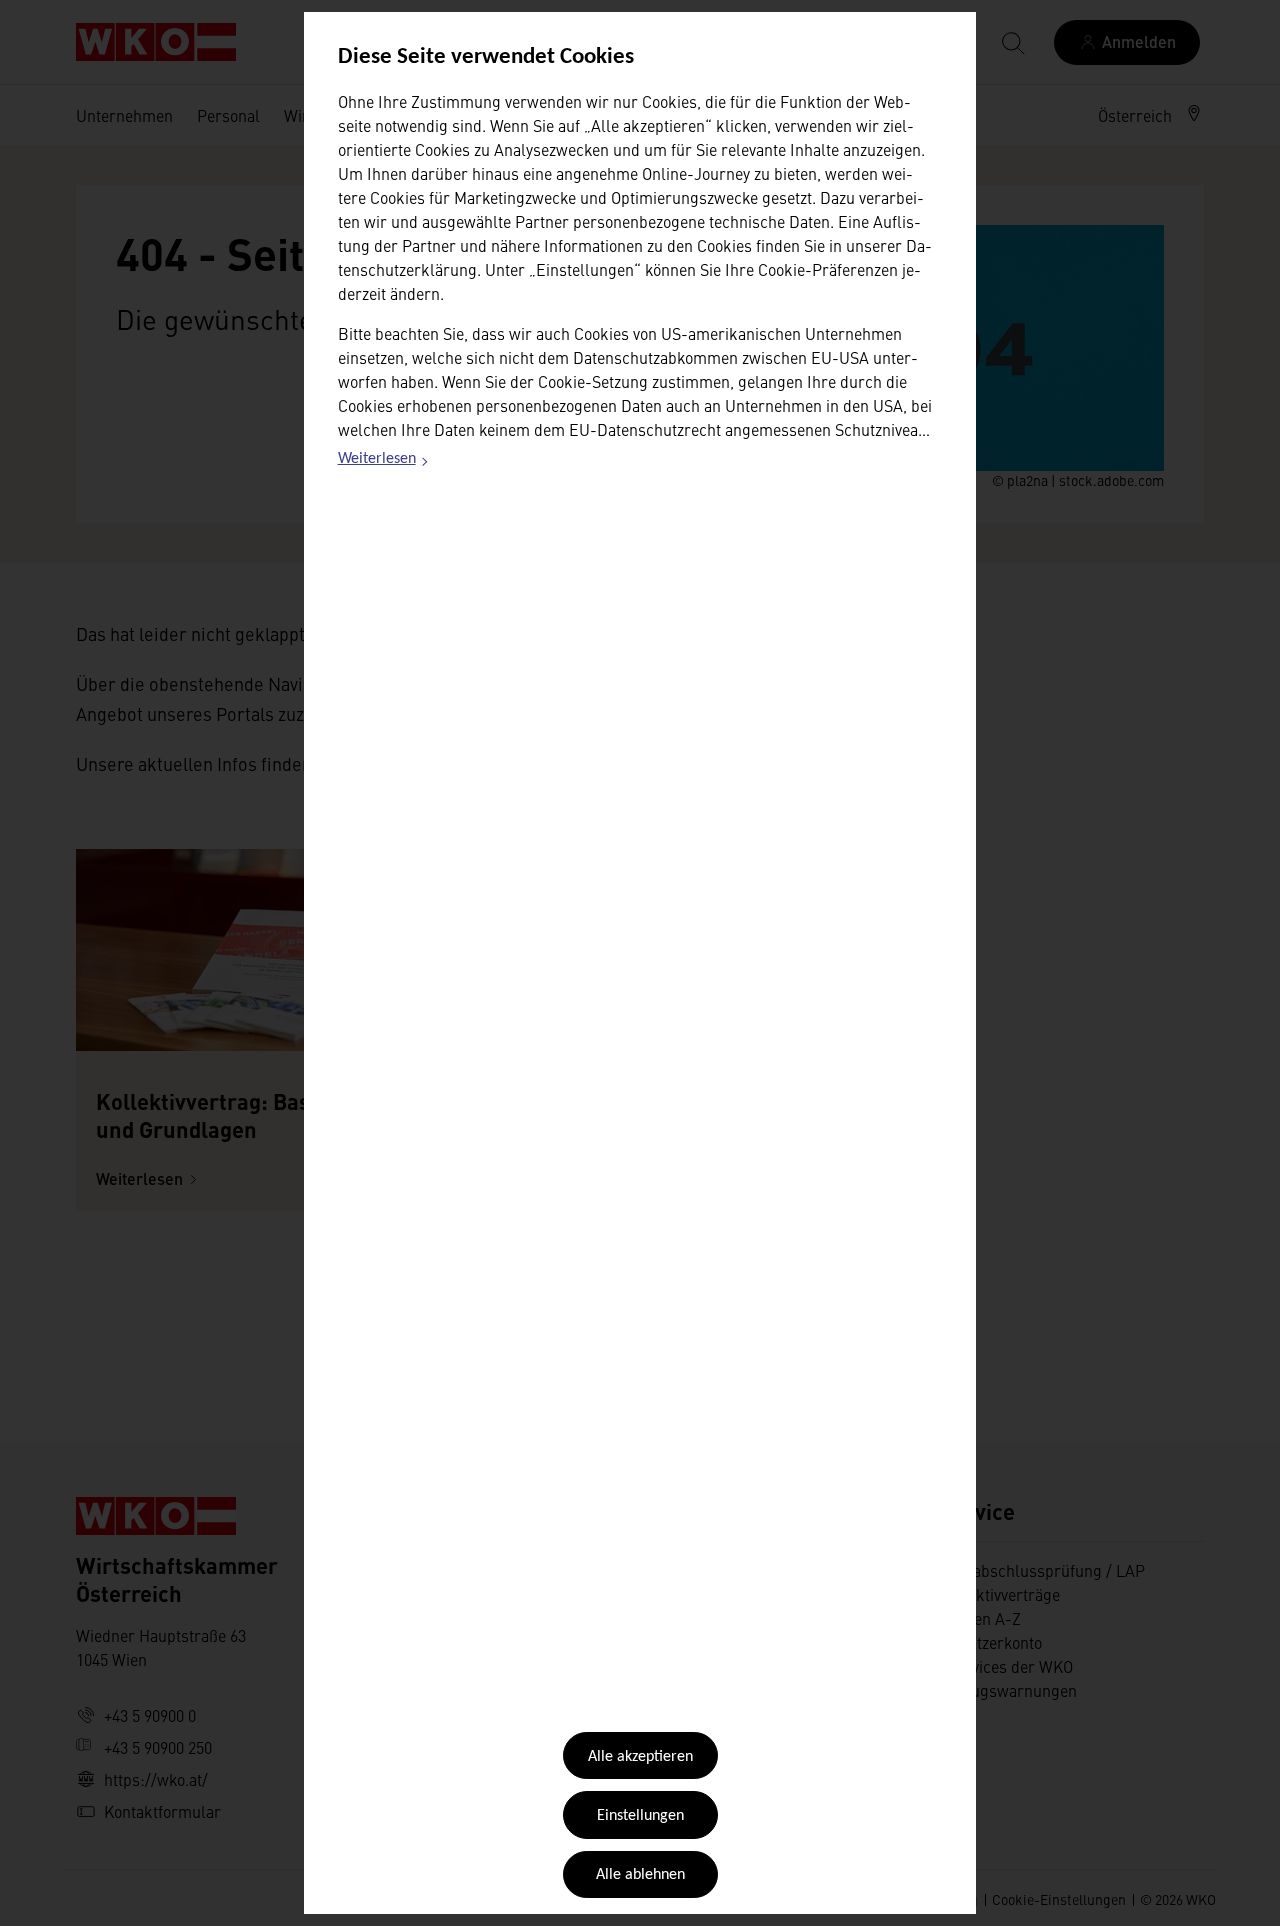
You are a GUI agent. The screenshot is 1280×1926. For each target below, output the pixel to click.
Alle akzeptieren (640, 1757)
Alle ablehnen (640, 1875)
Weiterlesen (384, 462)
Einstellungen (640, 1816)
